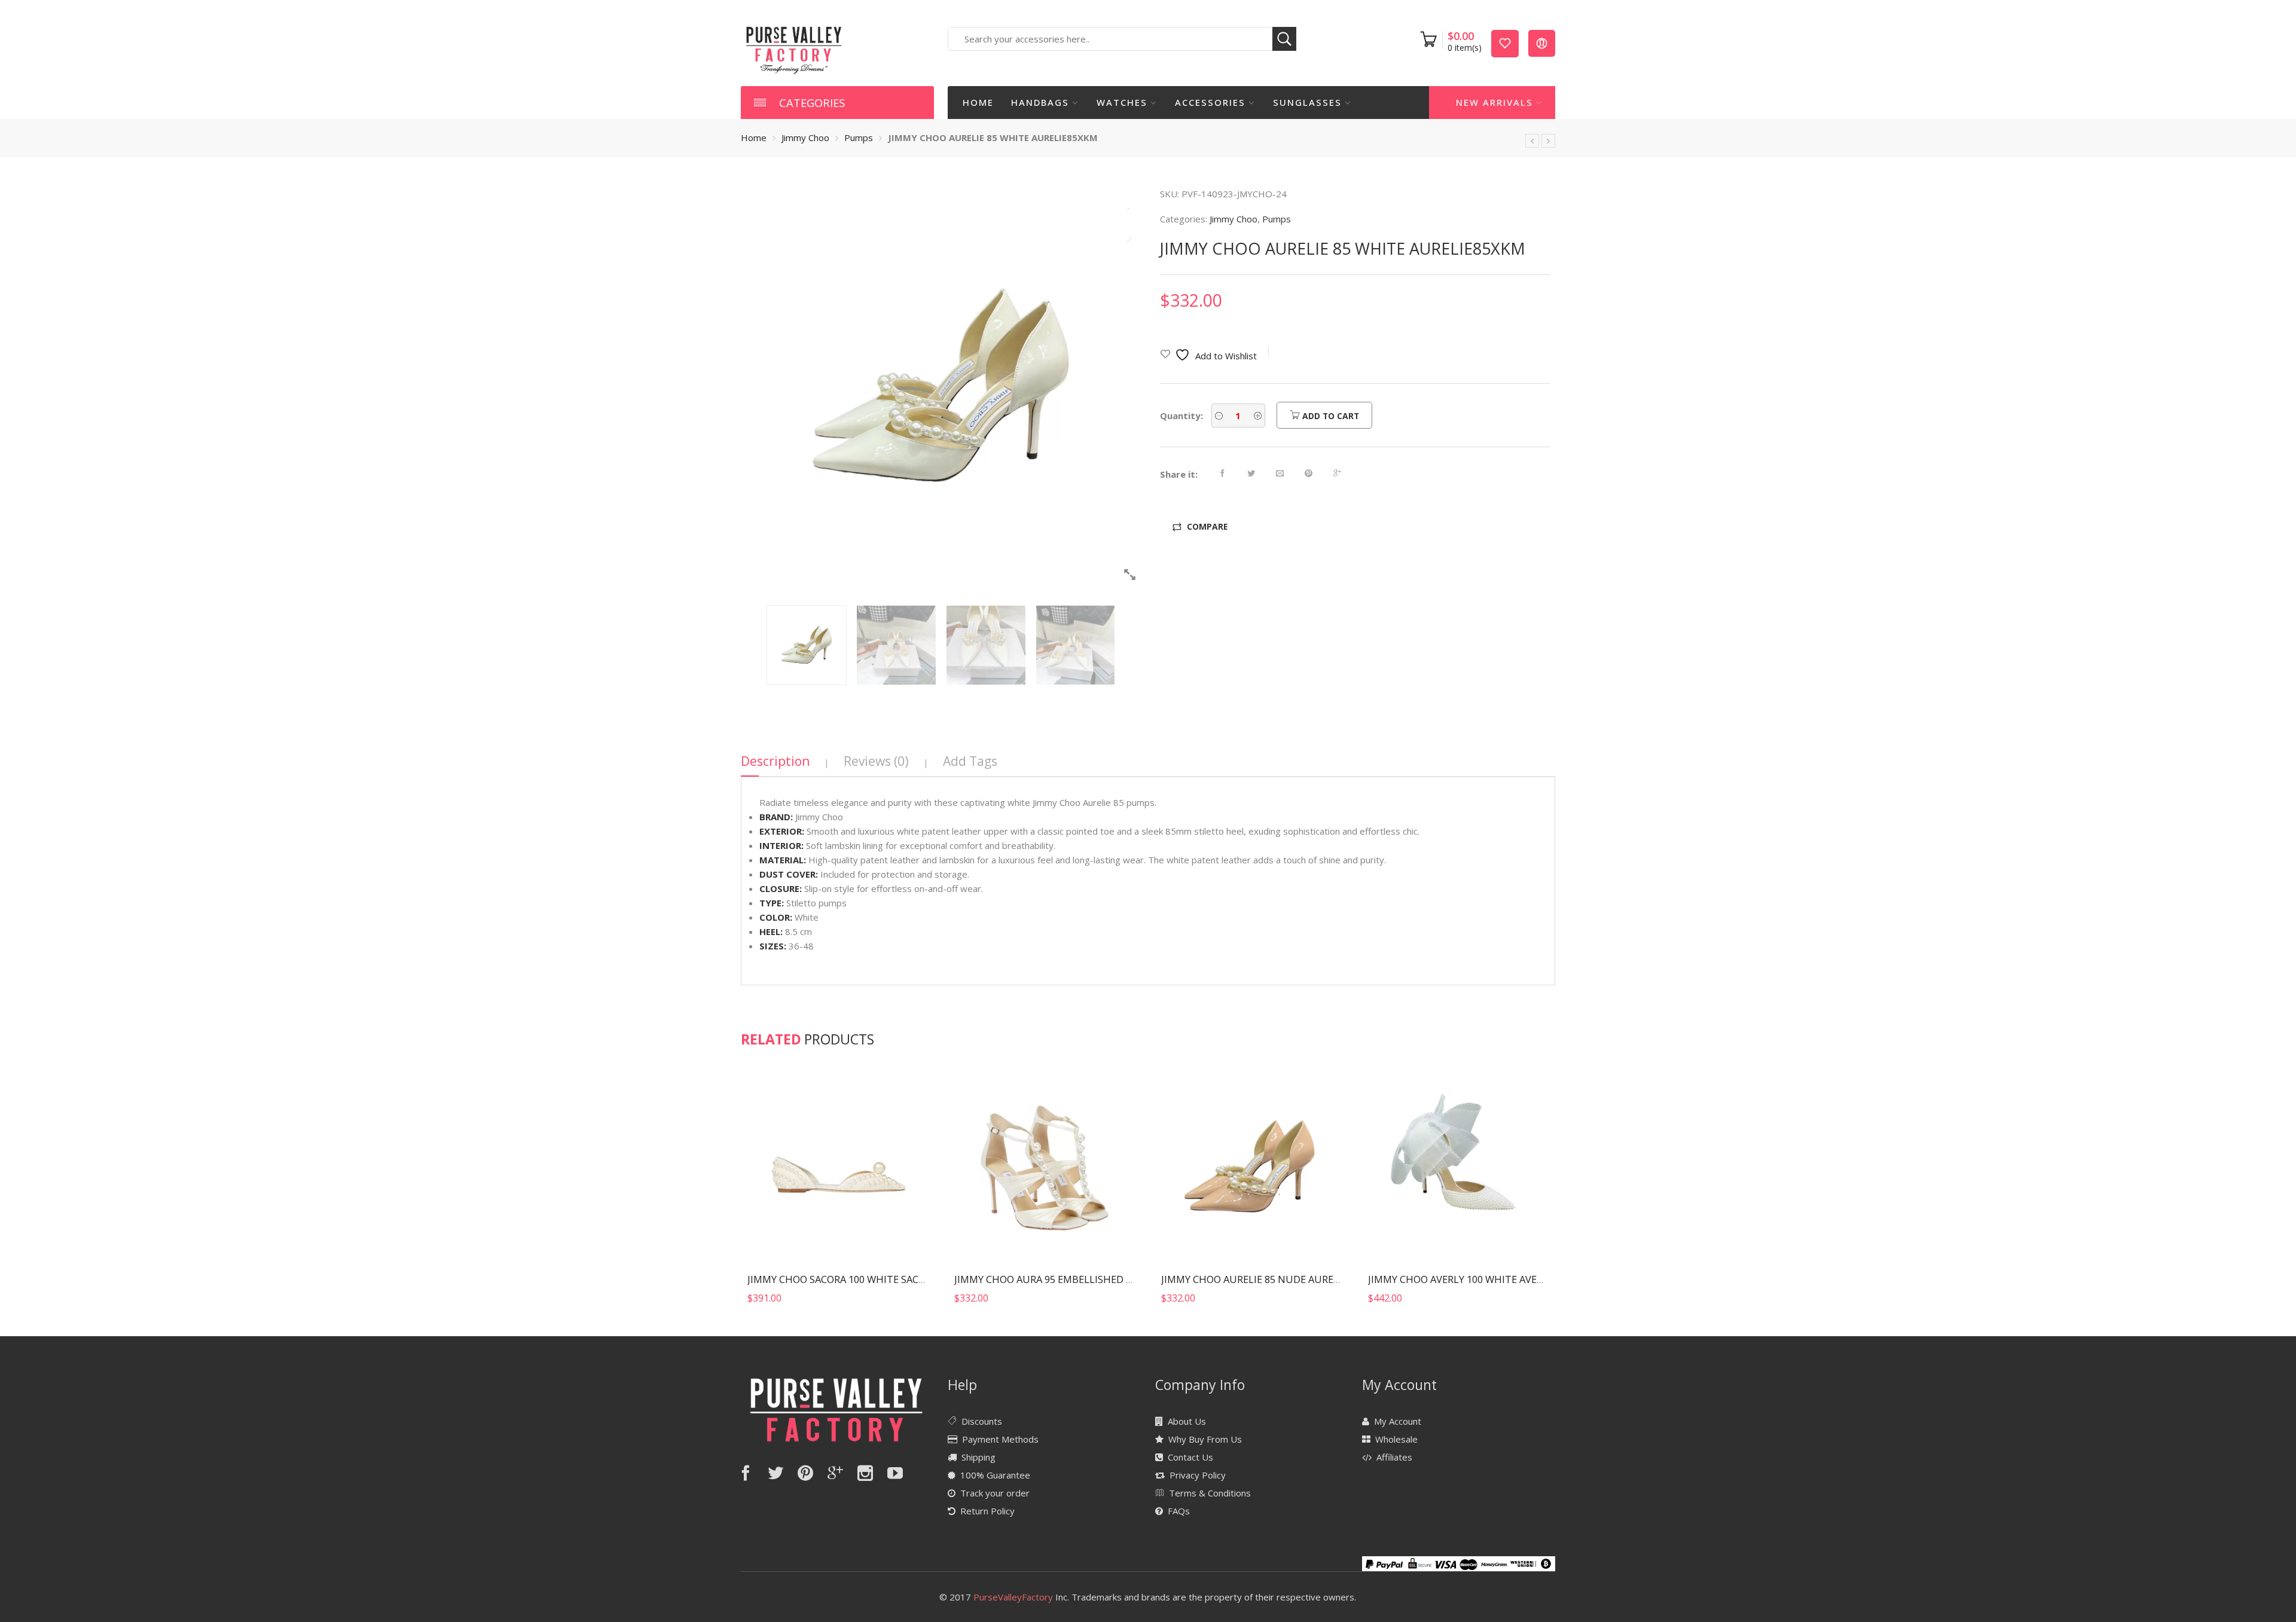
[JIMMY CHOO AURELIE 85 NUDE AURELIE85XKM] (1532, 141)
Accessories (1210, 102)
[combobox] (1122, 39)
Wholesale (1396, 1439)
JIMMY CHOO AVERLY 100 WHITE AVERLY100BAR (1478, 1279)
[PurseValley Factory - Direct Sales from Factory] (794, 49)
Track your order (995, 1493)
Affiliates (1394, 1457)
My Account (1398, 1421)
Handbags (1040, 102)
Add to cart (1329, 416)
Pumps (859, 138)
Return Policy (987, 1511)
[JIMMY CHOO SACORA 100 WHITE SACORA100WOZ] (838, 1167)
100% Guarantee (995, 1475)
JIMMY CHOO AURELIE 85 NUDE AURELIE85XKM (1270, 1279)
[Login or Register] (1542, 43)
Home (978, 102)
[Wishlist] (1505, 43)
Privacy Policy (1198, 1475)
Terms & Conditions (1210, 1493)
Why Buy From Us (1205, 1439)
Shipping (978, 1457)
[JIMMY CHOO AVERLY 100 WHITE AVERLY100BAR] (1458, 1167)
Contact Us (1190, 1457)
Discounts (982, 1421)
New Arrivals (1494, 102)
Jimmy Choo (805, 138)
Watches (1122, 102)
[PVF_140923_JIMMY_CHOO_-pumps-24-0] (941, 387)
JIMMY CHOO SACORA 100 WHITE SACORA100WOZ (862, 1279)
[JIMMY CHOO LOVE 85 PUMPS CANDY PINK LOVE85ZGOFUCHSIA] (1548, 141)
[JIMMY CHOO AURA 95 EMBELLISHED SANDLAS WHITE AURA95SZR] (1045, 1167)
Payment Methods (1000, 1439)
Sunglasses (1307, 102)
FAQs (1179, 1511)
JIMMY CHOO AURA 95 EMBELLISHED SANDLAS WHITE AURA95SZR (1107, 1279)
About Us (1187, 1421)
